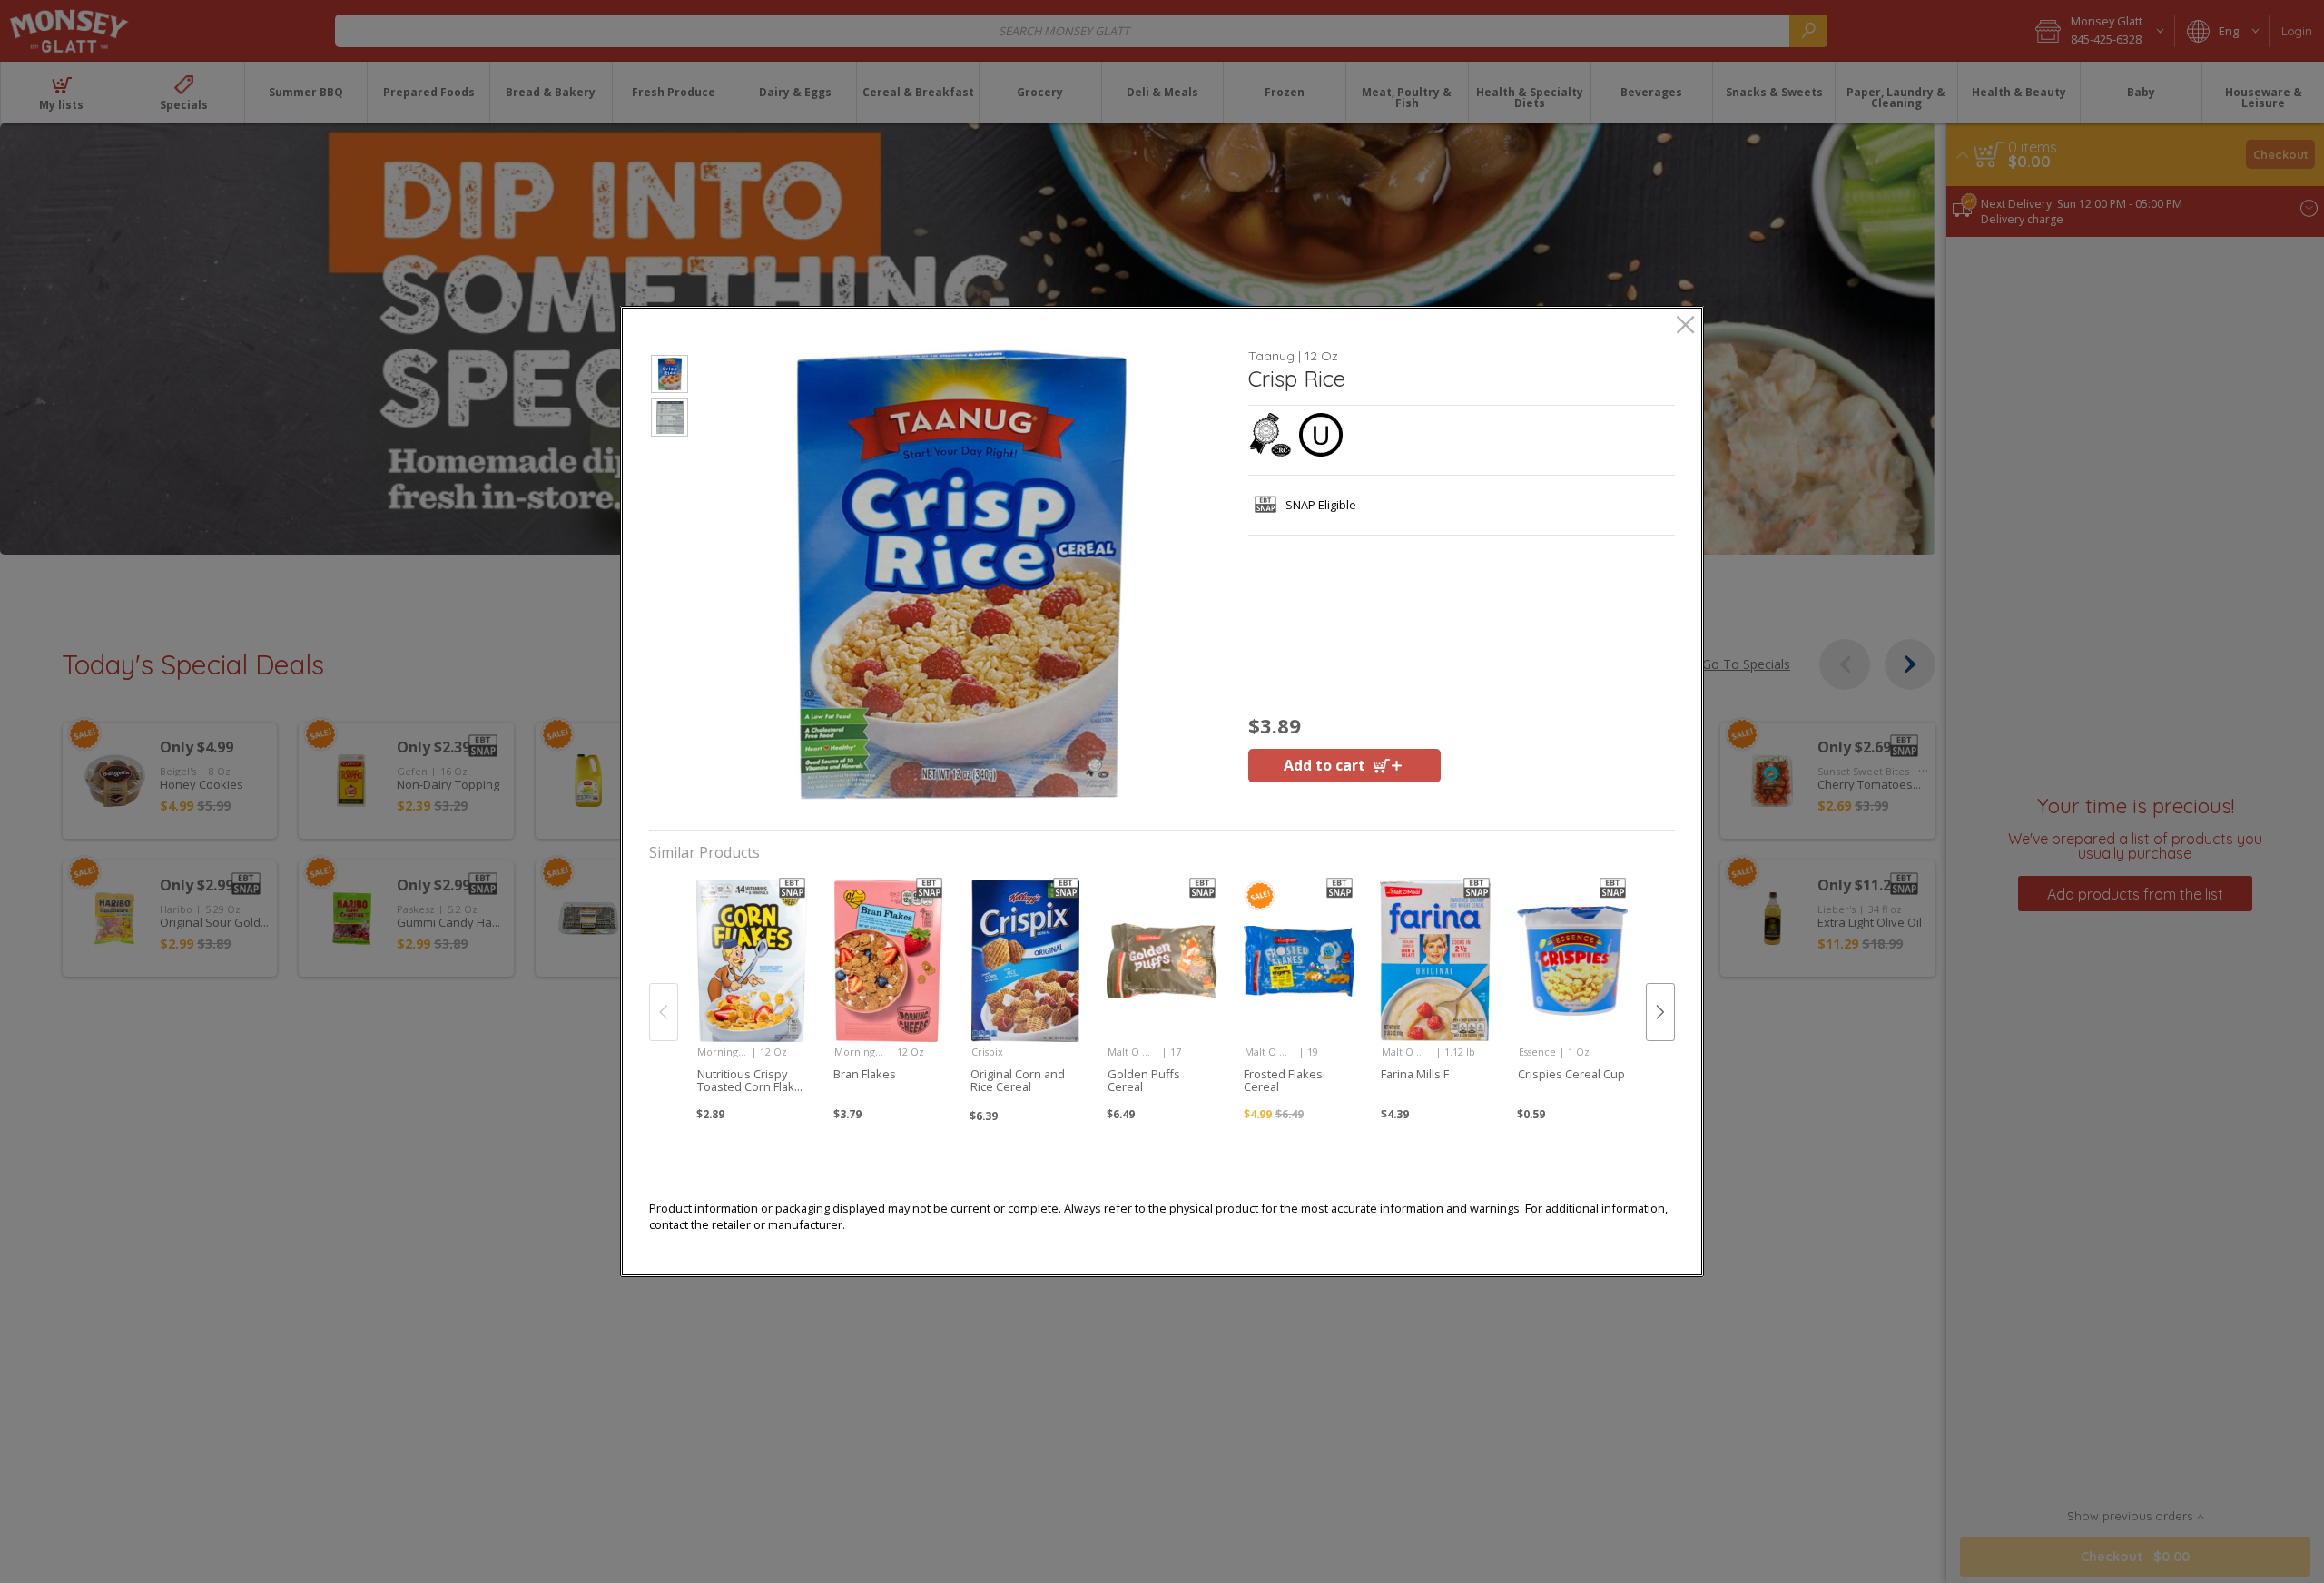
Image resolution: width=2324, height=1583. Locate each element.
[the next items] (1660, 1012)
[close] (1685, 326)
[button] (670, 377)
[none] (751, 992)
